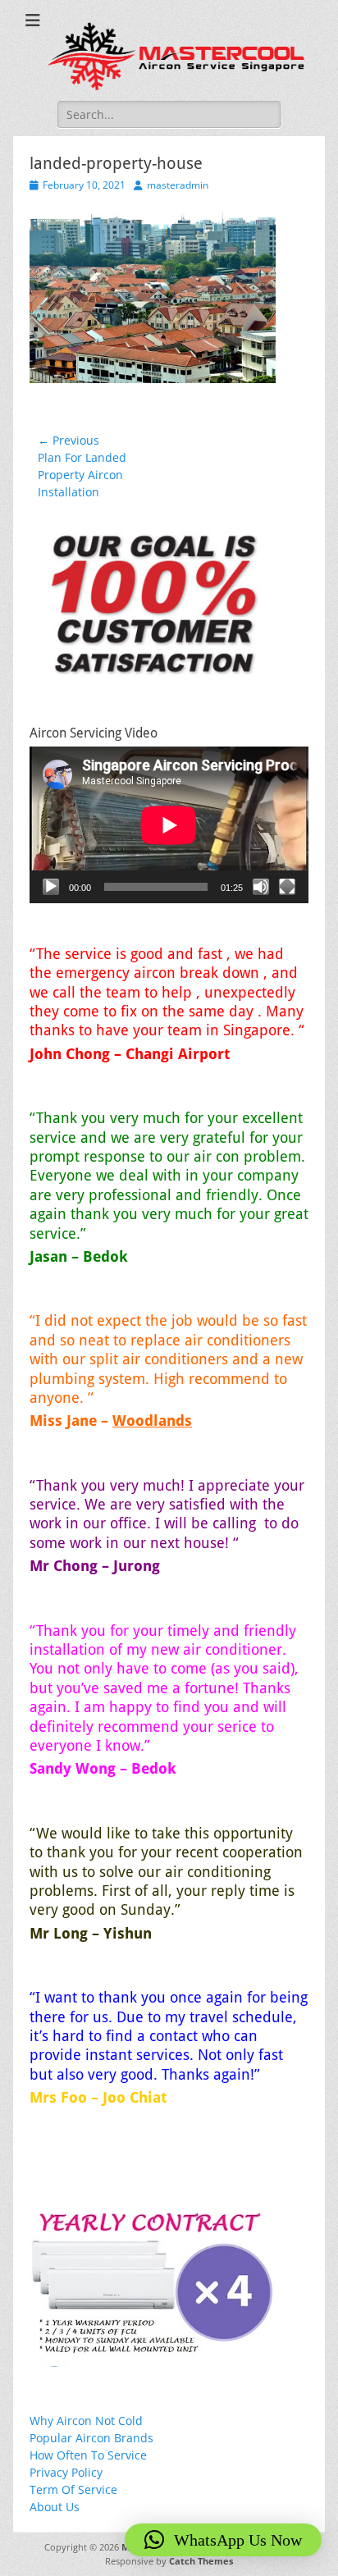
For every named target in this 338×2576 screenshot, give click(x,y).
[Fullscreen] (287, 887)
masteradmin (178, 185)
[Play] (51, 887)
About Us (55, 2507)
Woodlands (152, 1420)
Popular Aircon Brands (91, 2438)
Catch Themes (201, 2561)
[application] (169, 825)
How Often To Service (88, 2455)
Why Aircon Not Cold (86, 2421)
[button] (223, 2540)
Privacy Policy (66, 2472)
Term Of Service (73, 2489)
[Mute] (261, 887)
